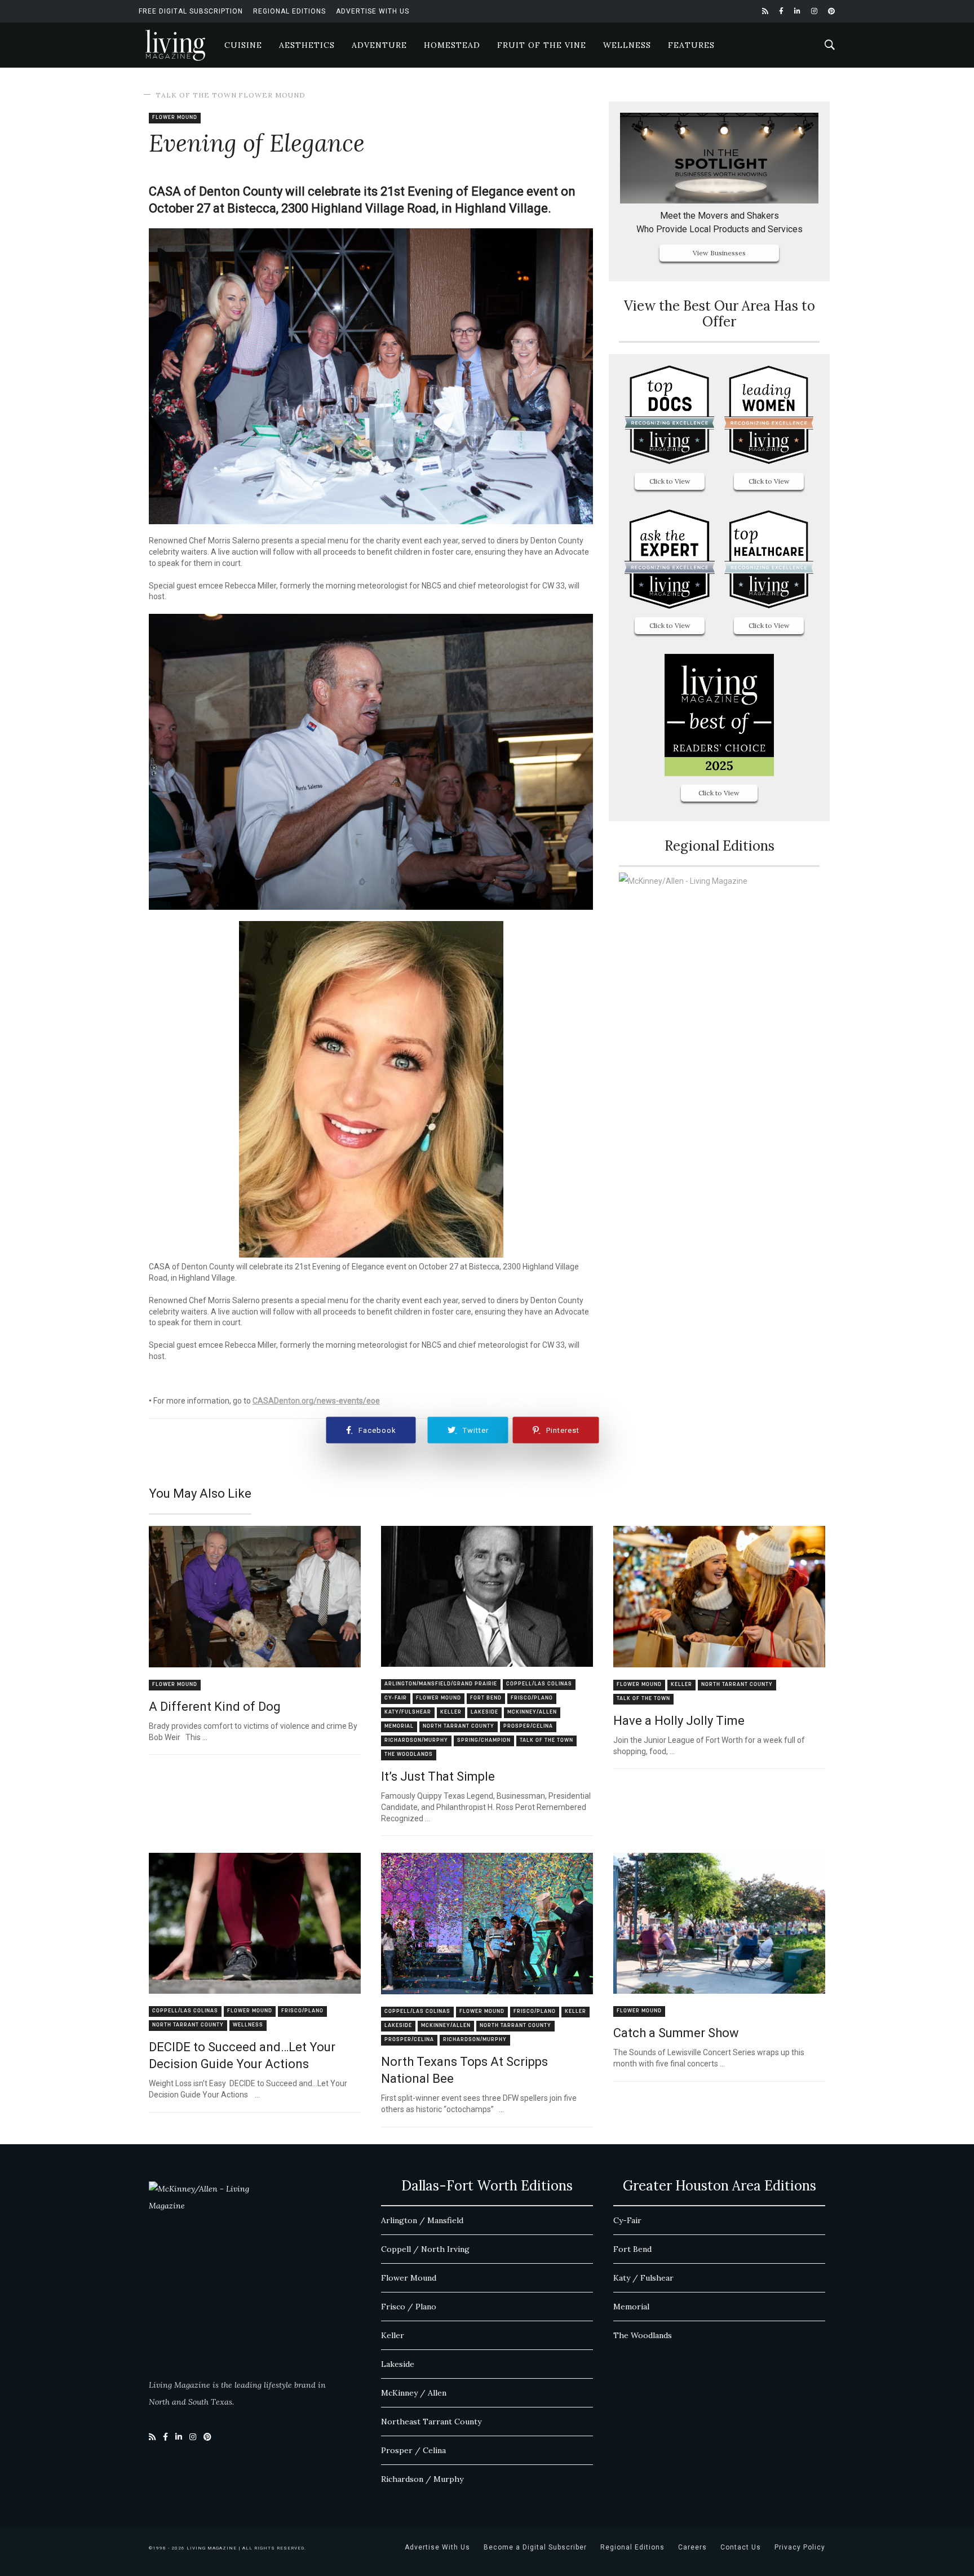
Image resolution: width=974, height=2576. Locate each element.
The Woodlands (409, 1754)
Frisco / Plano (409, 2307)
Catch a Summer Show (676, 2033)
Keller (451, 1712)
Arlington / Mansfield (422, 2220)
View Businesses (719, 253)
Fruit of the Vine (542, 45)
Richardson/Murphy (416, 1740)
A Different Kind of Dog (215, 1707)
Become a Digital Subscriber (535, 2547)
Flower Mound (272, 95)
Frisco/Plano (532, 1698)
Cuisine (243, 45)
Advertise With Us (373, 11)
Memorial (399, 1726)
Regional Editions (289, 11)
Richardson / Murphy (422, 2479)
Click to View (670, 481)
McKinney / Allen (414, 2393)
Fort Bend (486, 1698)
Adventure (379, 45)
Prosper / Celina (413, 2450)
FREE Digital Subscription (191, 11)
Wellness (627, 45)
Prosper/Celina (528, 1726)
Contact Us (741, 2547)
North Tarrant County (459, 1726)
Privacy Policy (800, 2547)
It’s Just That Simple (438, 1776)
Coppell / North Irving (425, 2249)
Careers (692, 2547)
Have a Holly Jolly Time (679, 1721)
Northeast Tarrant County (431, 2422)
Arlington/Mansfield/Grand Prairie (441, 1684)
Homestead (452, 45)
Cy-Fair (396, 1698)
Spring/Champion (484, 1740)
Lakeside (484, 1712)
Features (691, 45)
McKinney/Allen (532, 1712)
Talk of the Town (196, 95)
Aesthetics (307, 45)
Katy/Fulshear (408, 1712)
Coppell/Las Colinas (539, 1684)
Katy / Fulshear (643, 2278)
